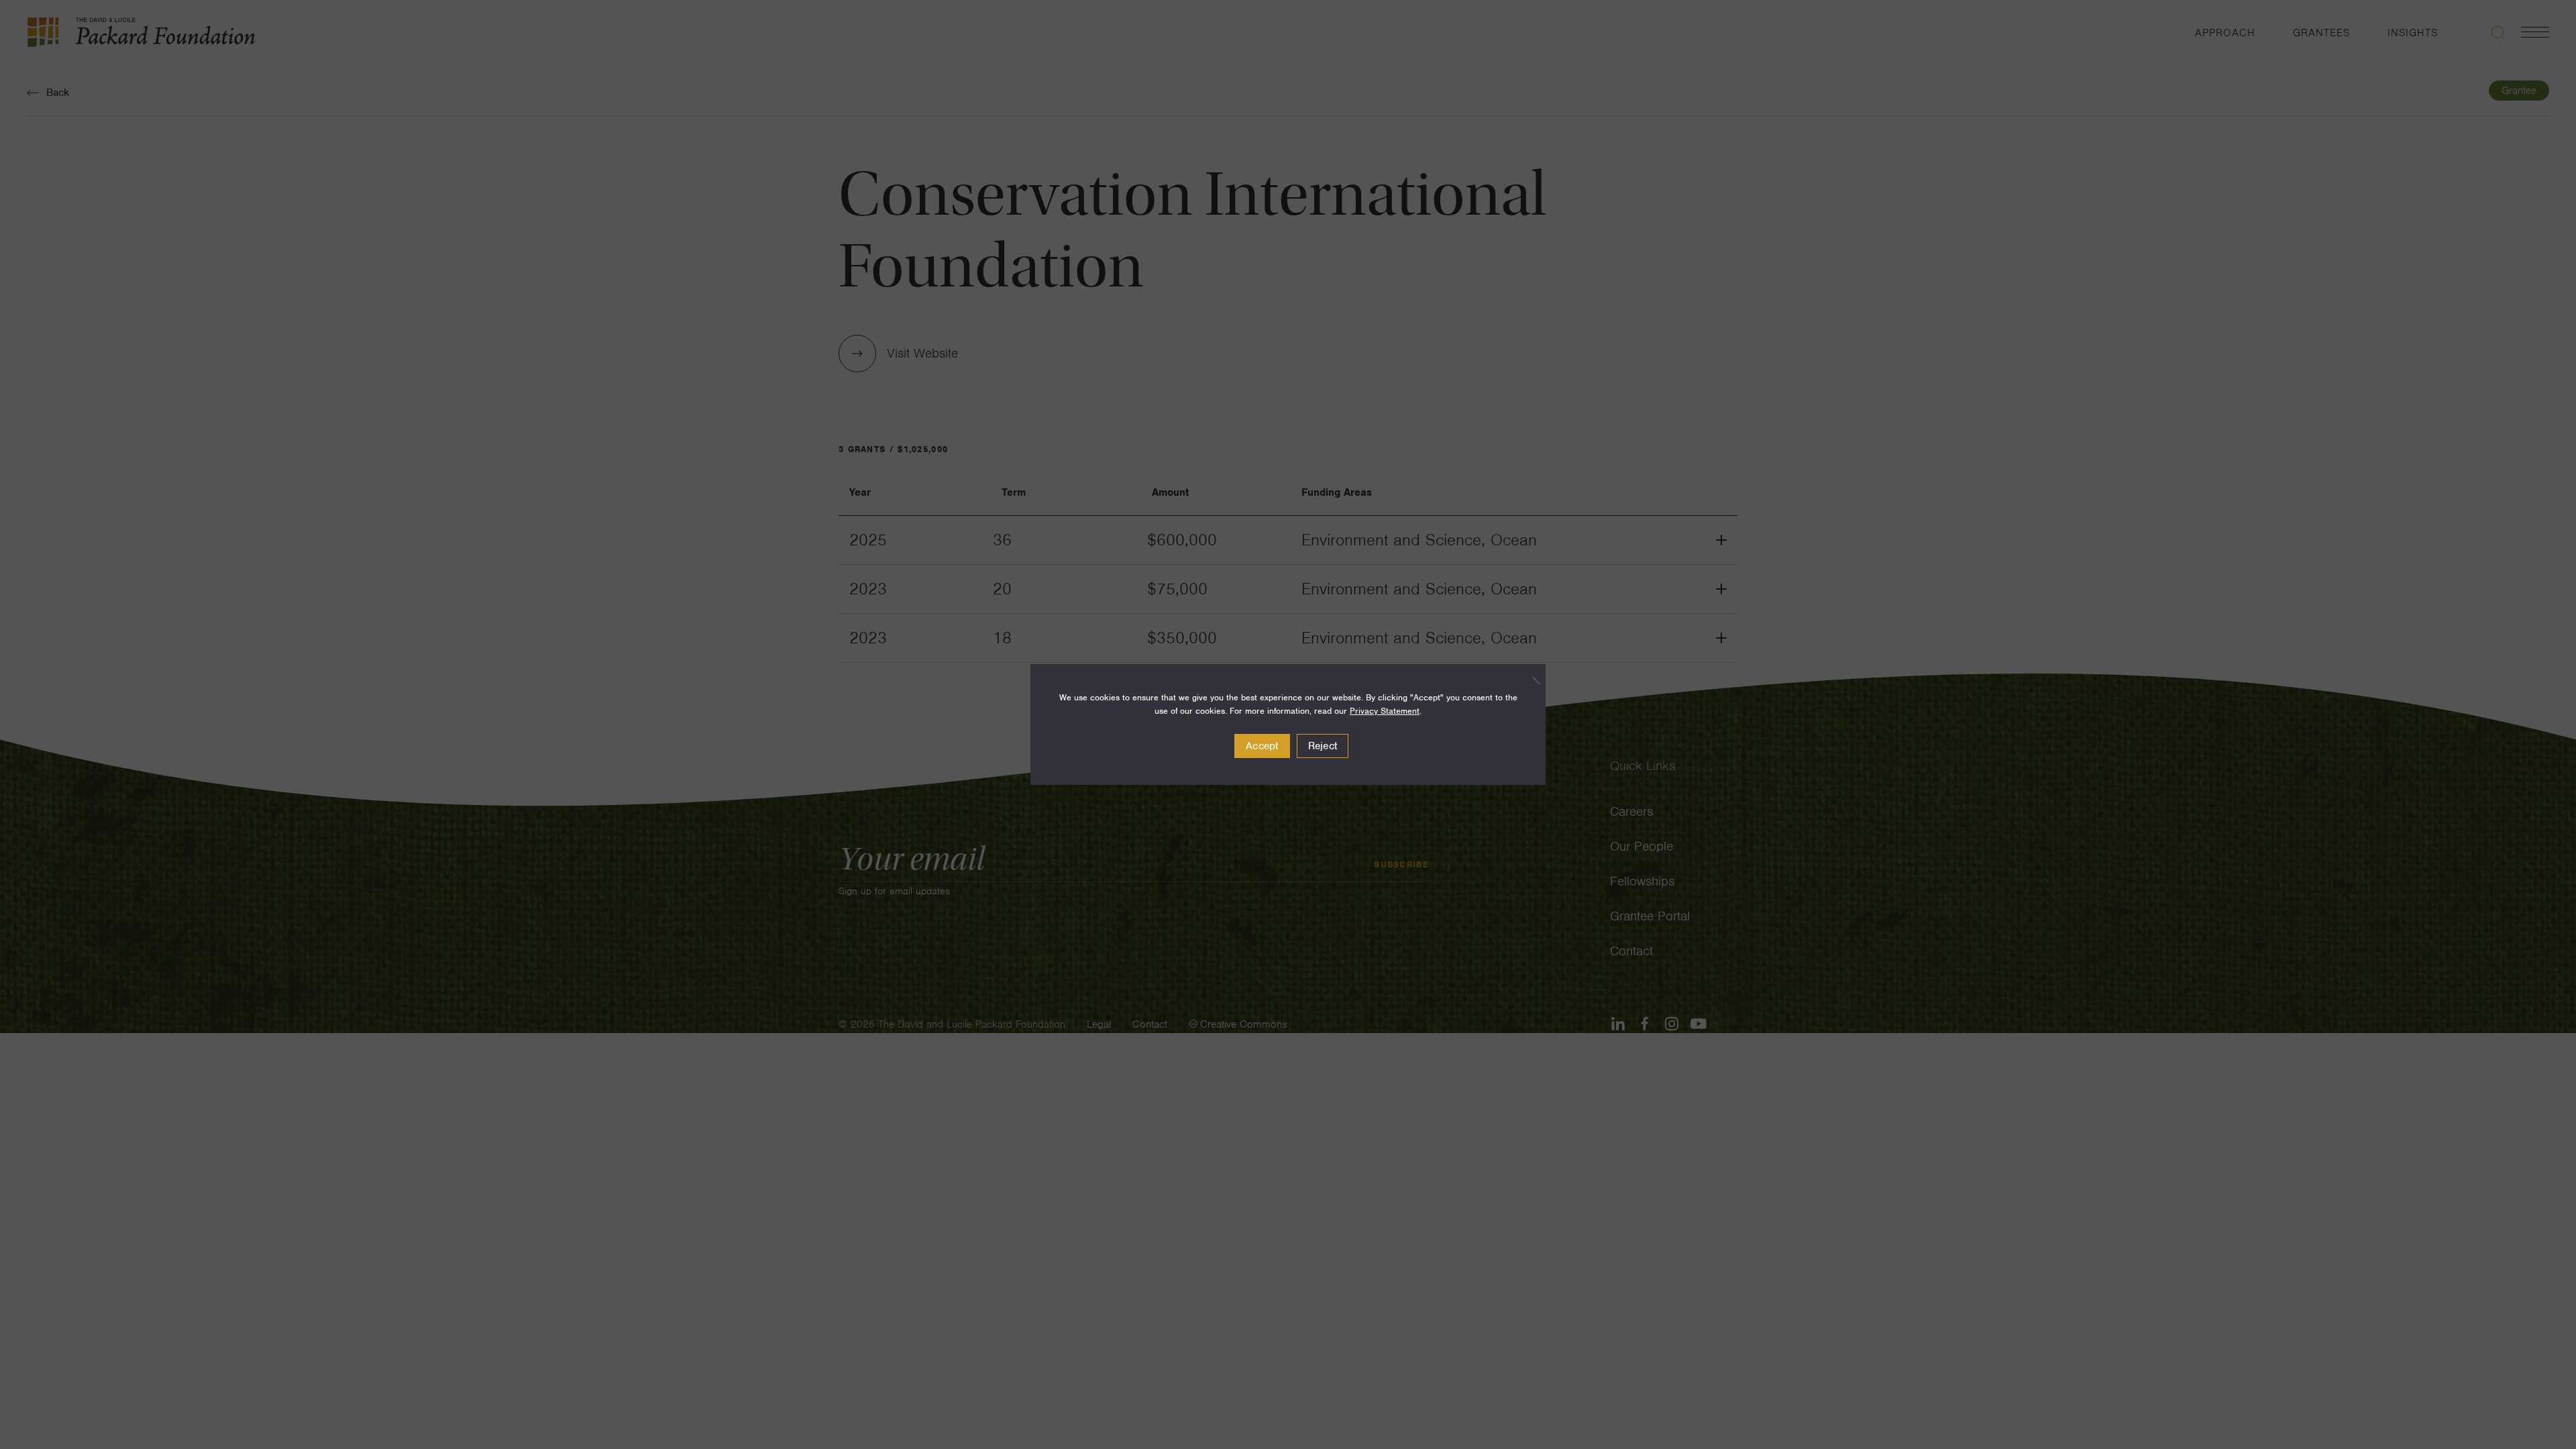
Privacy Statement (1385, 711)
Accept (1262, 746)
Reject (1323, 746)
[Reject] (1529, 680)
